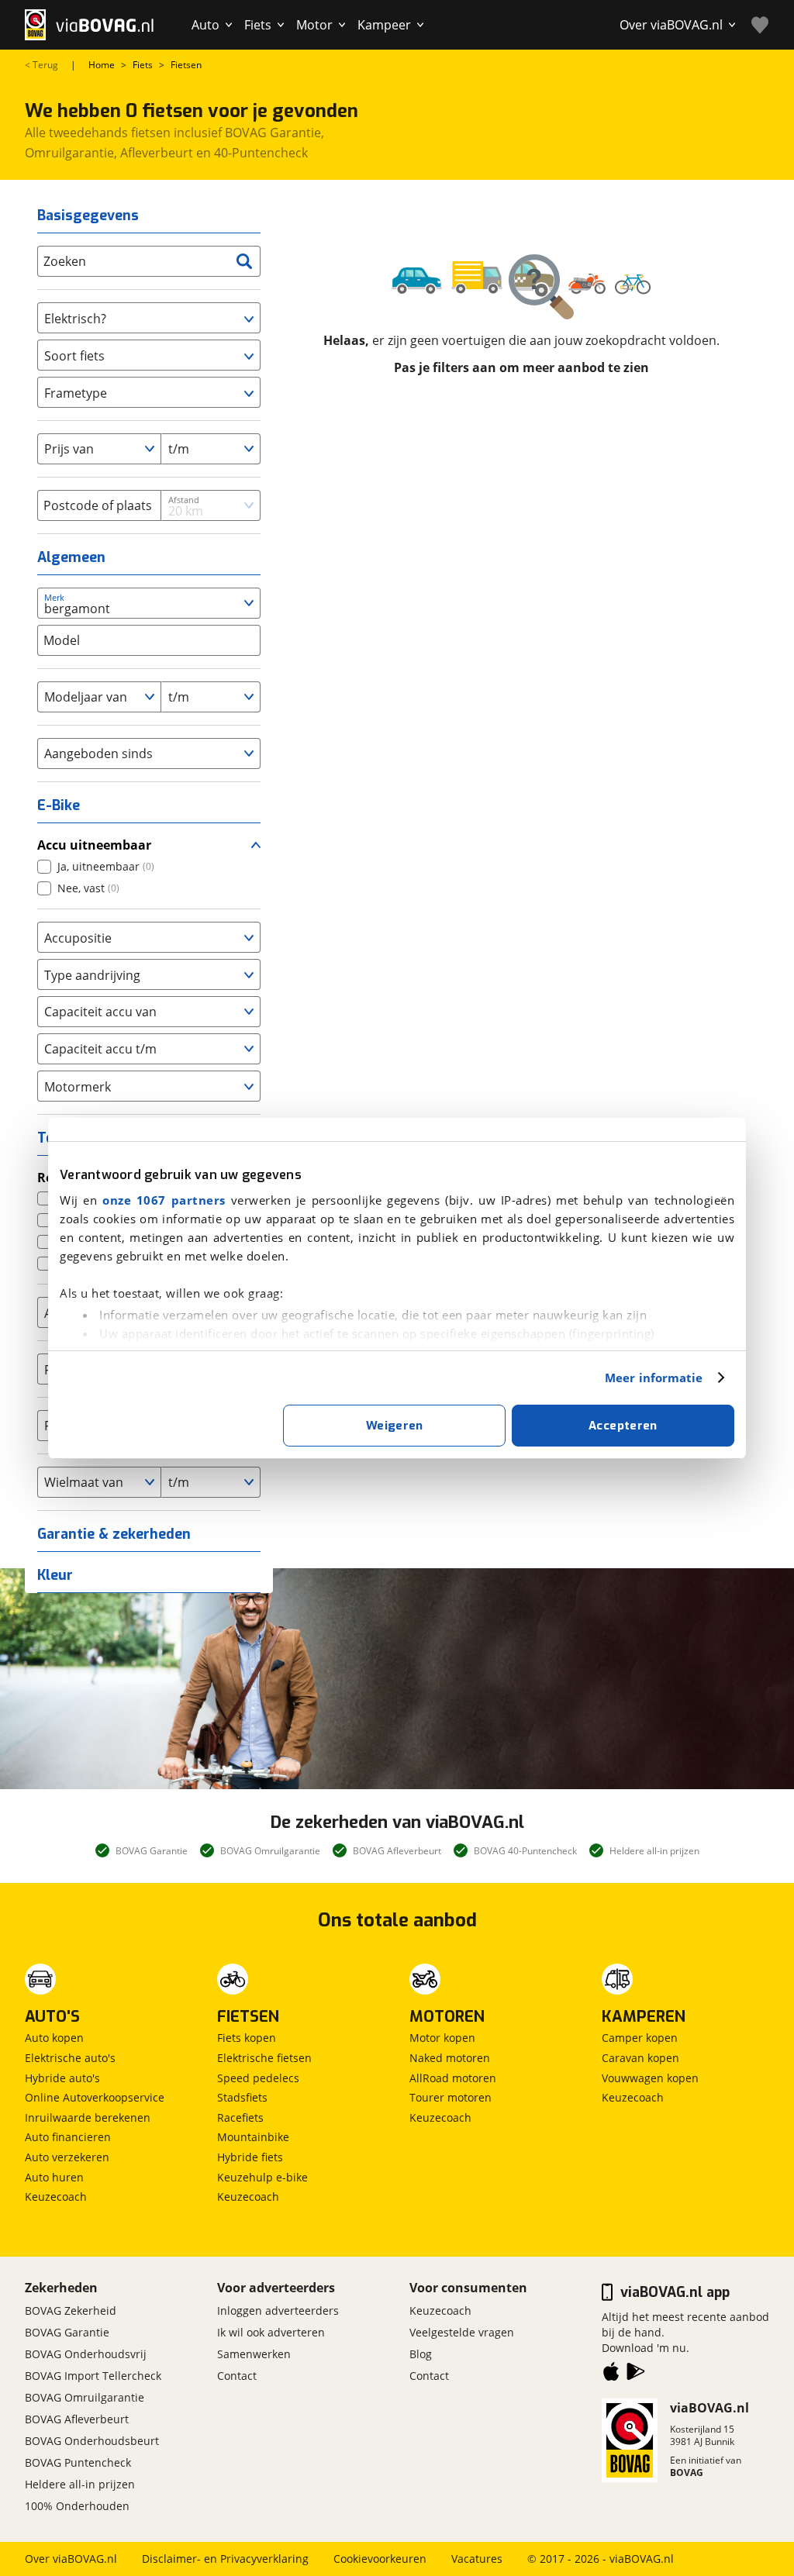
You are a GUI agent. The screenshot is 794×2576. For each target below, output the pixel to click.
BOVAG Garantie (67, 2332)
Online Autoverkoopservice (95, 2097)
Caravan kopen (640, 2058)
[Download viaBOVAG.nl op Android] (636, 2374)
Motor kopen (442, 2038)
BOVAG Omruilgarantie (85, 2397)
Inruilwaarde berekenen (88, 2117)
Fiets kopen (247, 2038)
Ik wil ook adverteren (271, 2332)
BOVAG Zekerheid (71, 2310)
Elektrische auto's (70, 2058)
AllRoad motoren (453, 2078)
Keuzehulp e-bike (262, 2177)
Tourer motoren (451, 2097)
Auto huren (54, 2177)
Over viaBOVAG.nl (71, 2559)
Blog (421, 2354)
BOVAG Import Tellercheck (93, 2376)
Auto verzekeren (67, 2157)
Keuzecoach (56, 2197)
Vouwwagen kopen (650, 2078)
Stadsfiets (242, 2097)
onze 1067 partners (164, 1200)
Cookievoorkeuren (380, 2559)
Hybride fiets (250, 2157)
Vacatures (477, 2559)
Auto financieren (68, 2137)
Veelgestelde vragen (462, 2332)
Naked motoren (450, 2058)
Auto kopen (54, 2038)
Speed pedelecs (258, 2078)
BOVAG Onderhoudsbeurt (92, 2441)
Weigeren (395, 1426)
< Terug (41, 65)
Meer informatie (654, 1378)
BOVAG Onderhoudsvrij (86, 2354)
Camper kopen (640, 2038)
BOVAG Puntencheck (78, 2462)
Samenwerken (254, 2354)
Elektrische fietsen (264, 2058)
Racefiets (240, 2117)
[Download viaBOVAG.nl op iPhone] (611, 2374)
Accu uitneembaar (94, 845)
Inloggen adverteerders (278, 2310)
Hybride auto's (62, 2078)
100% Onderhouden (77, 2506)
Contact (237, 2376)
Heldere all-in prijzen (80, 2484)
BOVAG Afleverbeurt (77, 2419)
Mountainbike (253, 2137)
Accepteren (623, 1426)
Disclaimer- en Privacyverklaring (225, 2559)
